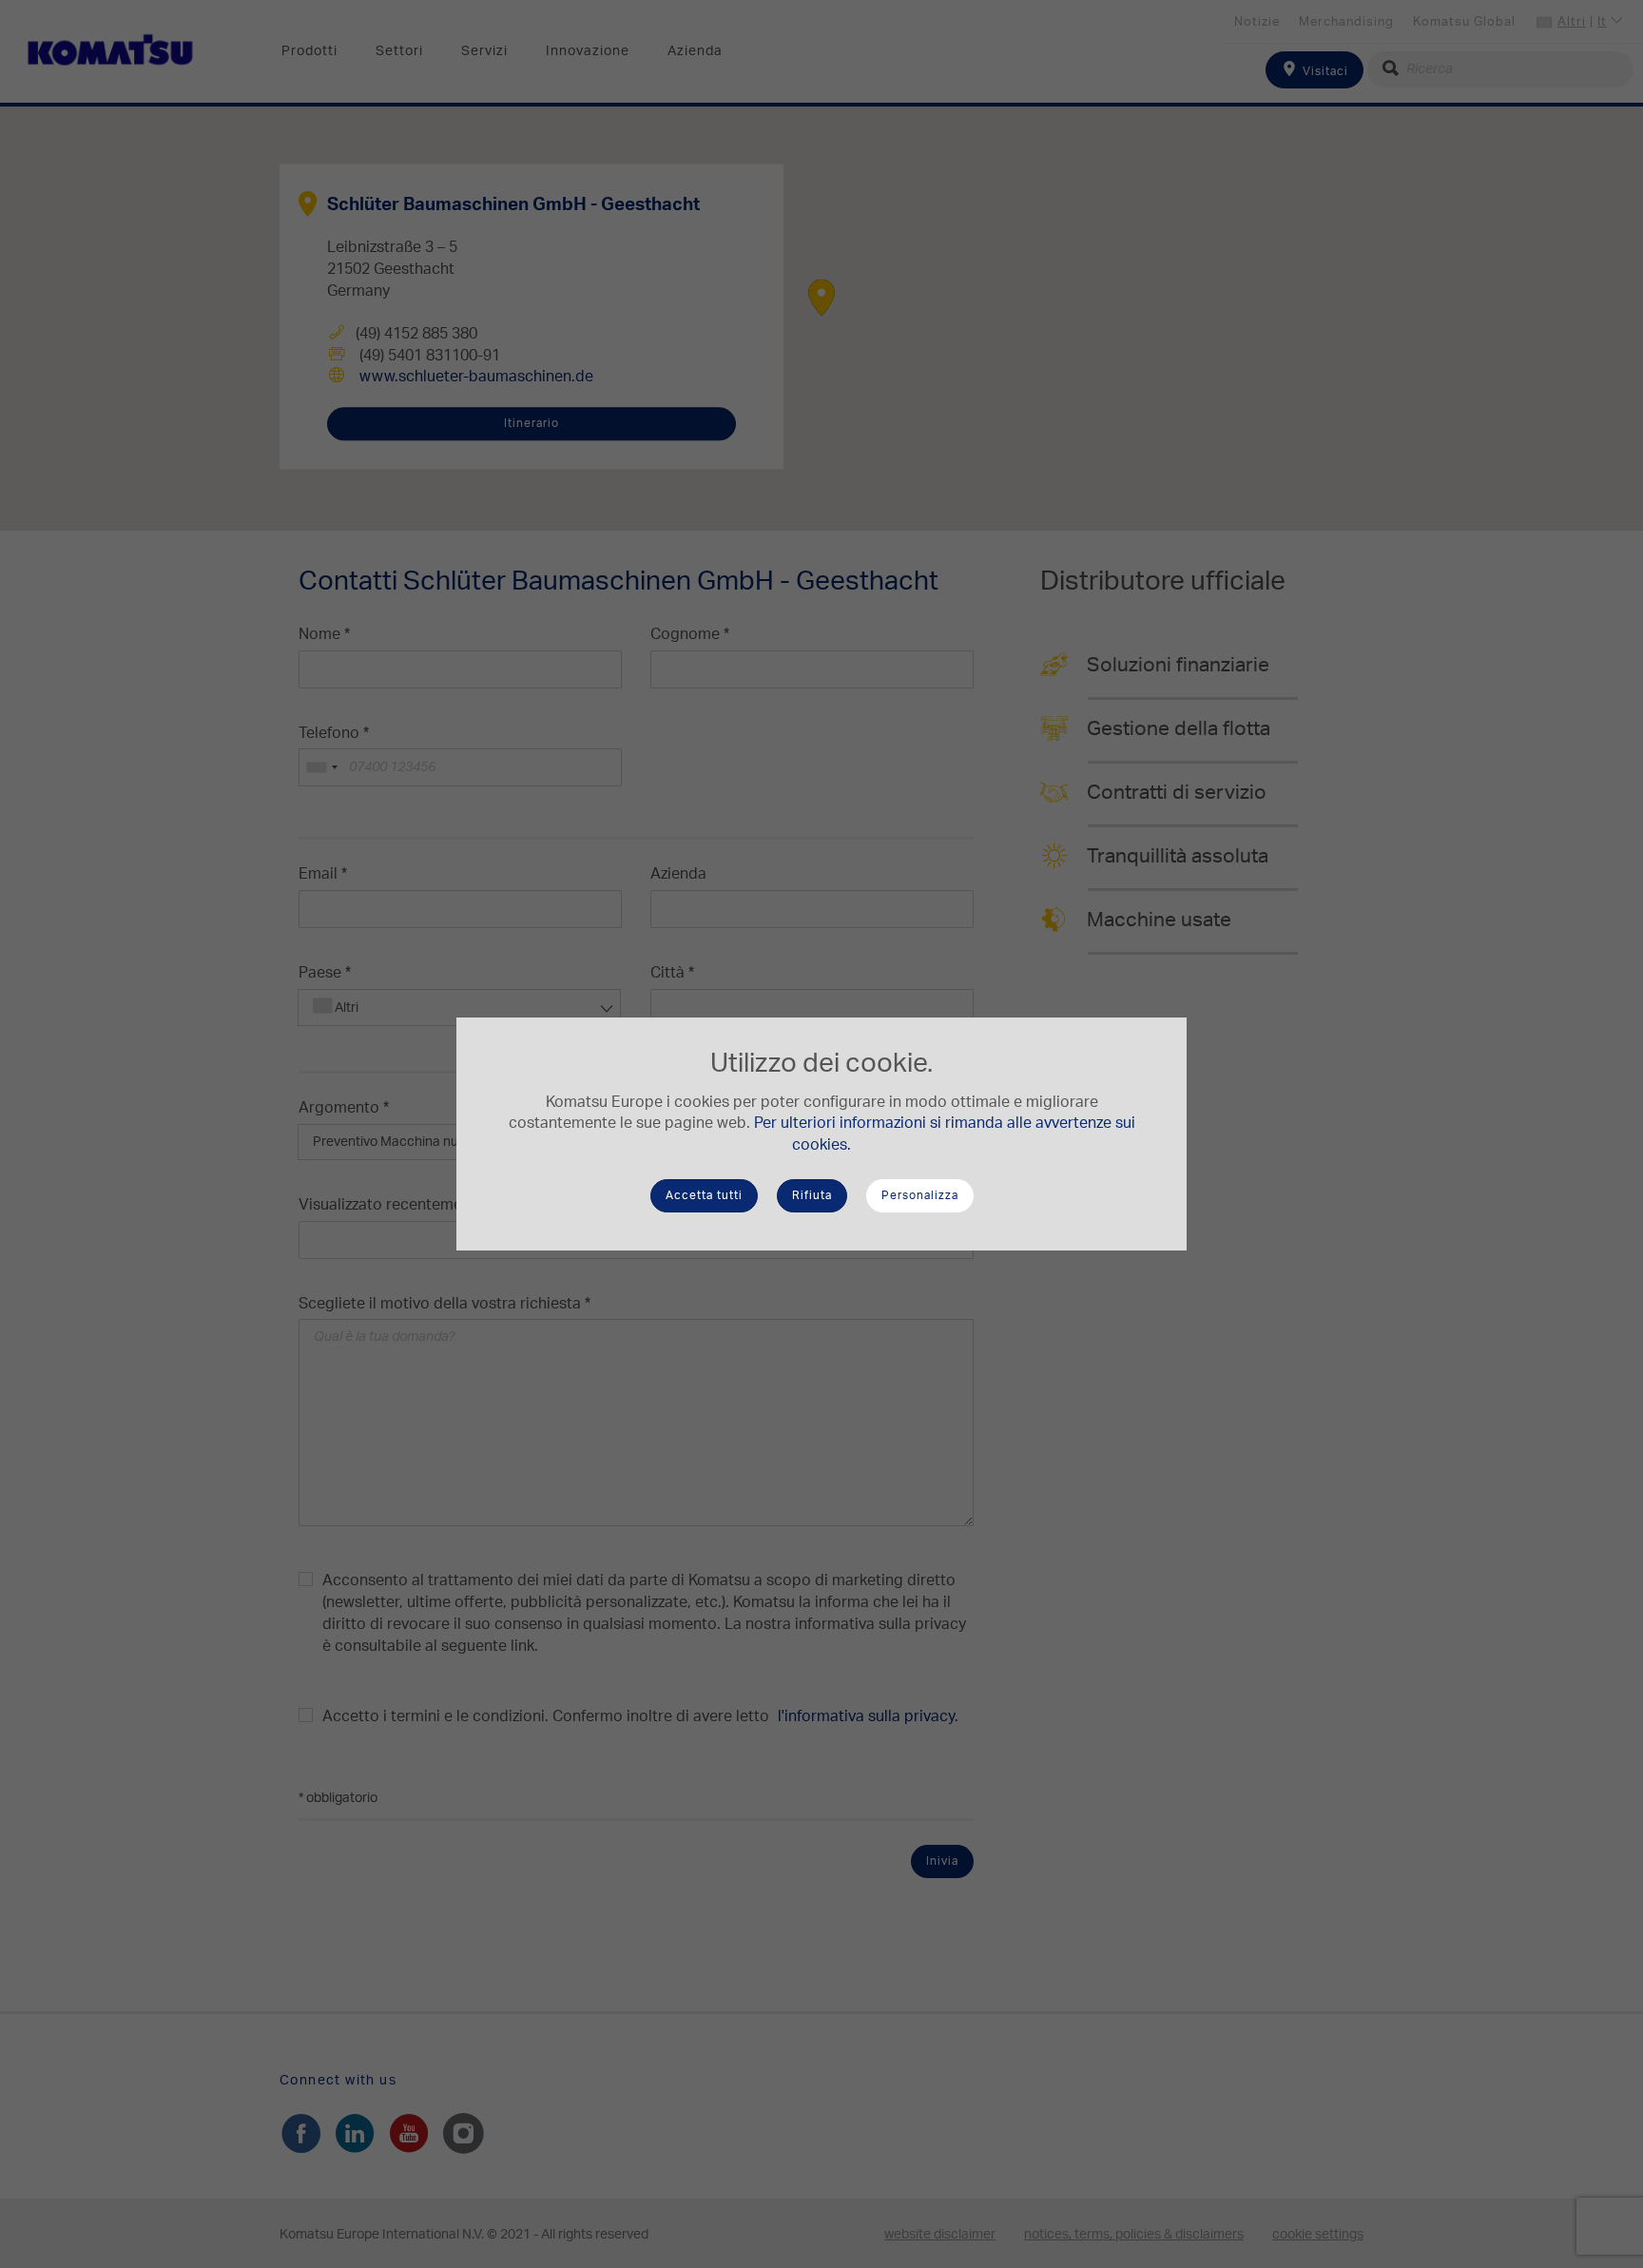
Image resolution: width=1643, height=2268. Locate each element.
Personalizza (920, 1195)
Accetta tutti (704, 1195)
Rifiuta (812, 1195)
